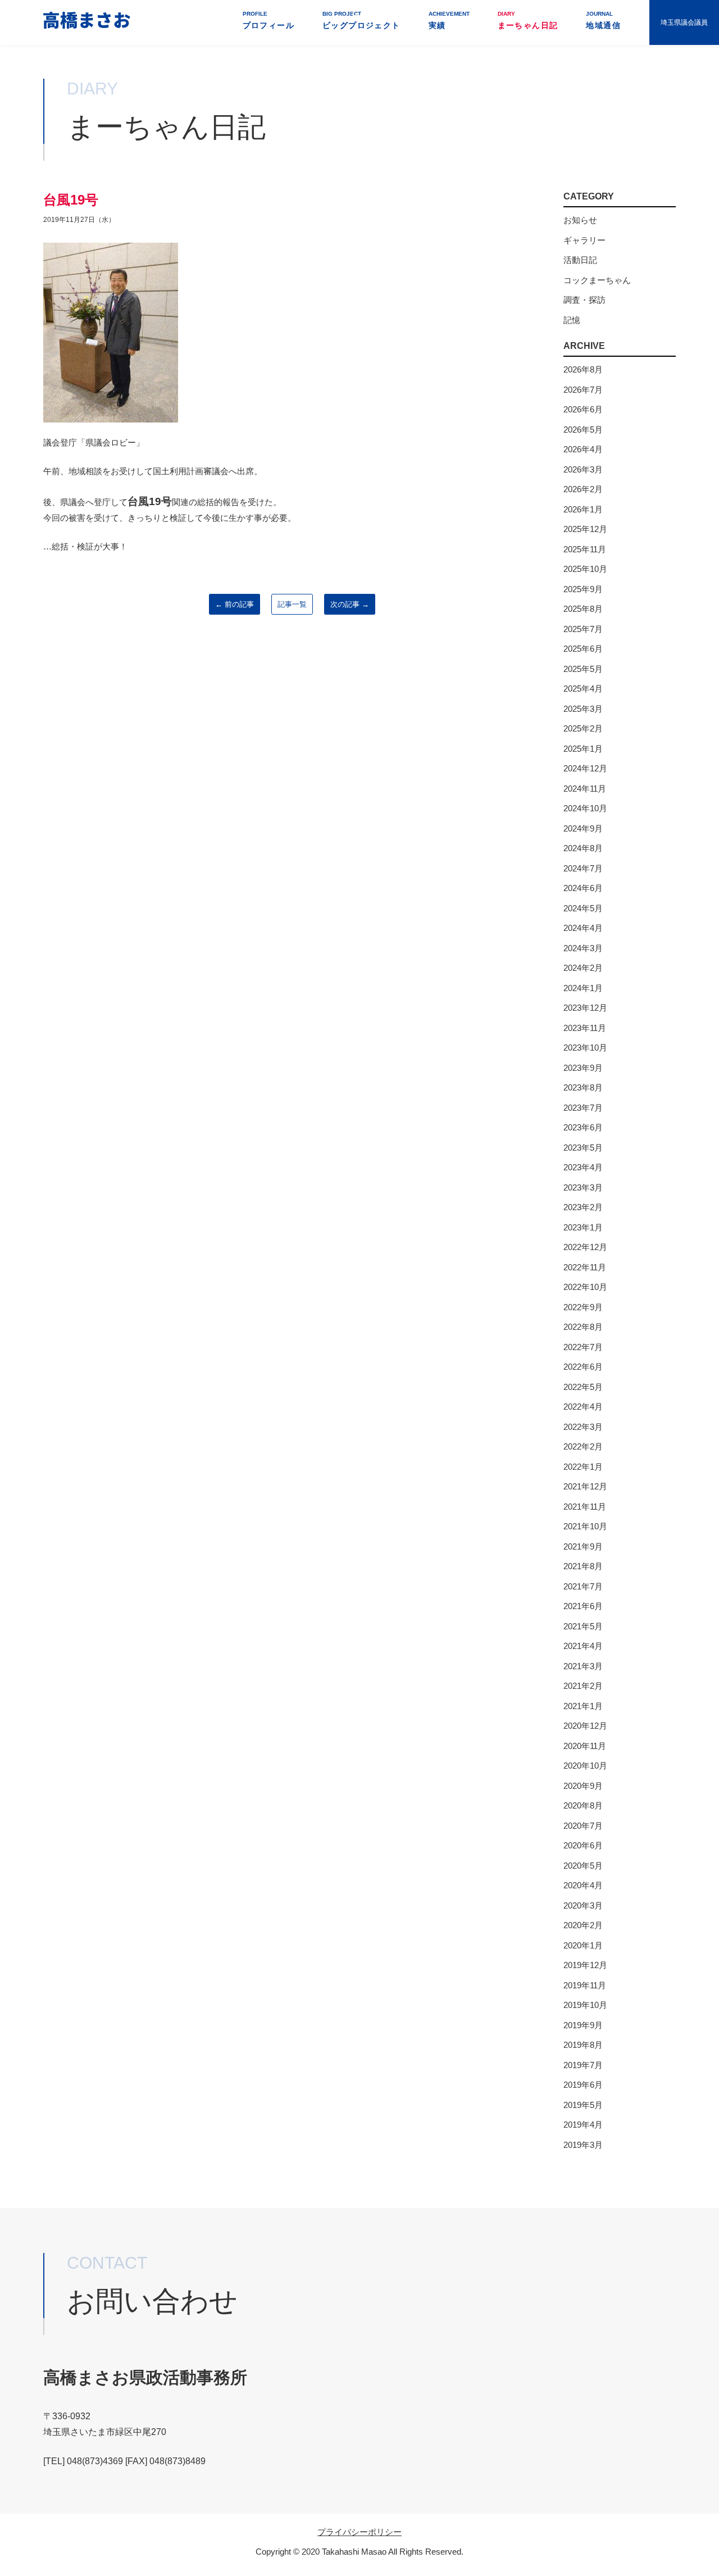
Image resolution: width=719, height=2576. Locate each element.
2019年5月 (583, 2105)
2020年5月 (583, 1866)
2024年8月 (583, 848)
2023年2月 (583, 1207)
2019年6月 (583, 2085)
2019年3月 (583, 2145)
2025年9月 (583, 589)
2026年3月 (583, 469)
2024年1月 (583, 988)
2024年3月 (583, 948)
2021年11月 (585, 1507)
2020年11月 (585, 1746)
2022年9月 (583, 1307)
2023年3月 (583, 1187)
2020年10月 (585, 1766)
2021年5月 (583, 1626)
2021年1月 (583, 1706)
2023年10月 (585, 1048)
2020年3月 (583, 1905)
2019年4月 (583, 2125)
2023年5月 (583, 1148)
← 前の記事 (235, 604)
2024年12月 (585, 768)
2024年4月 (583, 928)
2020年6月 (583, 1845)
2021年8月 (583, 1566)
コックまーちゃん (597, 280)
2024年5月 (583, 908)
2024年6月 (583, 888)
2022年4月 (583, 1407)
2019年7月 (583, 2065)
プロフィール (269, 20)
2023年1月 (583, 1227)
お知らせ (580, 220)
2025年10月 (585, 569)
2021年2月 (583, 1686)
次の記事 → (350, 604)
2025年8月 (583, 609)
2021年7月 (583, 1586)
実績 (449, 20)
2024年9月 (583, 828)
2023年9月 (583, 1068)
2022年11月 (585, 1267)
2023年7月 (583, 1108)
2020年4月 (583, 1885)
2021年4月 (583, 1646)
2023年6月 (583, 1127)
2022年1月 (583, 1467)
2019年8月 (583, 2045)
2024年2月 (583, 968)
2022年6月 (583, 1367)
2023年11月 (585, 1028)
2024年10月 (585, 808)
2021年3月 (583, 1666)
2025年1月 (583, 749)
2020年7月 (583, 1826)
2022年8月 (583, 1327)
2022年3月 (583, 1427)
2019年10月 (585, 2005)
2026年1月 (583, 509)
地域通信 (603, 20)
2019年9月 (583, 2025)
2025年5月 (583, 669)
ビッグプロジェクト (361, 20)
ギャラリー (584, 240)
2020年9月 (583, 1786)
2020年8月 (583, 1805)
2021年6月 (583, 1606)
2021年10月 (585, 1526)
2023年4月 (583, 1167)
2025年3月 (583, 709)
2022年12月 (585, 1247)
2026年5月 (583, 430)
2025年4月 (583, 689)
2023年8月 (583, 1087)
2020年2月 (583, 1925)
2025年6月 (583, 649)
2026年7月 (583, 390)
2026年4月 (583, 449)
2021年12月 (585, 1486)
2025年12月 (585, 529)
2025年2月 (583, 728)
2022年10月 (585, 1287)
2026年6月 (583, 409)
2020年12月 (585, 1726)
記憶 (572, 320)
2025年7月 (583, 629)
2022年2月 (583, 1446)
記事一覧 (292, 604)
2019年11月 (585, 1985)
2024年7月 (583, 868)
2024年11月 (585, 789)
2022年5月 (583, 1387)
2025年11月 (585, 549)
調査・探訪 (584, 300)
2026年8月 (583, 369)
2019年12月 (585, 1965)
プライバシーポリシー (359, 2532)
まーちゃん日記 (528, 20)
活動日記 (580, 260)
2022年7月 (583, 1347)
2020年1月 (583, 1945)
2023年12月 (585, 1008)
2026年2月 (583, 489)
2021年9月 (583, 1546)
